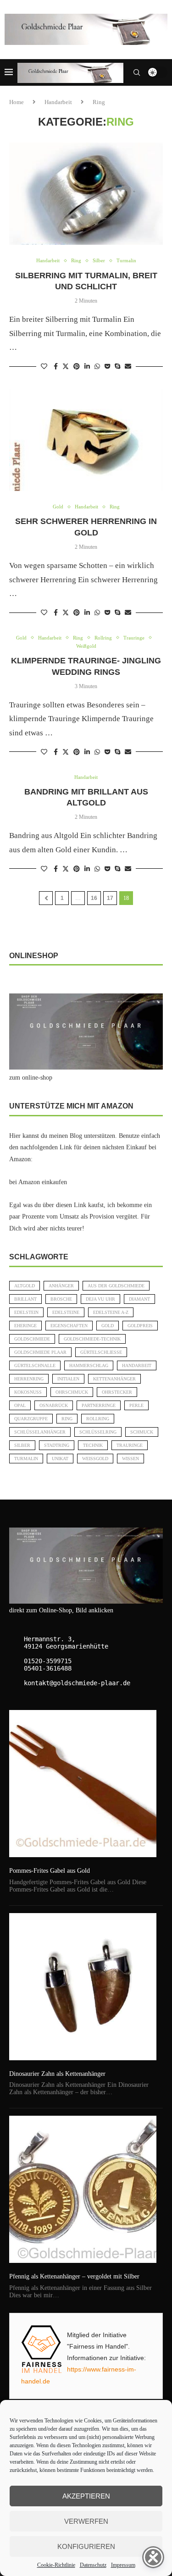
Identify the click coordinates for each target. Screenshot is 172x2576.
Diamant (139, 1299)
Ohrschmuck (72, 1392)
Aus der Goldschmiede (116, 1286)
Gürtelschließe (101, 1352)
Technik (93, 1445)
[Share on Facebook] (56, 367)
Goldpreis (140, 1326)
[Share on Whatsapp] (97, 367)
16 (94, 898)
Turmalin (26, 1459)
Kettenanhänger (114, 1379)
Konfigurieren (86, 2546)
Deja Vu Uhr (100, 1299)
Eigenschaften (69, 1326)
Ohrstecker (117, 1392)
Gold (108, 1326)
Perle (136, 1405)
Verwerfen (86, 2521)
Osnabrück (54, 1405)
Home (17, 102)
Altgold (25, 1286)
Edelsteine (66, 1312)
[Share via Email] (128, 367)
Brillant (25, 1299)
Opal (20, 1405)
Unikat (60, 1459)
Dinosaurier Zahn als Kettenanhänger (57, 2074)
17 (110, 898)
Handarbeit (58, 102)
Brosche (61, 1299)
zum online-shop (31, 1078)
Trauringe (130, 1445)
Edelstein (26, 1312)
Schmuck (142, 1432)
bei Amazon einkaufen (38, 1182)
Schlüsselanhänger (40, 1432)
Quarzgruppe (31, 1419)
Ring (67, 1419)
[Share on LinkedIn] (87, 367)
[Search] (137, 72)
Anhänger (61, 1286)
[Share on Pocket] (107, 367)
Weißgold (95, 1459)
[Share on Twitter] (66, 366)
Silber (22, 1445)
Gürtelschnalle (35, 1365)
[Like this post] (44, 367)
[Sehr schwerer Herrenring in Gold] (86, 440)
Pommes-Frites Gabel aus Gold (50, 1871)
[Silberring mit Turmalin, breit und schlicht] (86, 194)
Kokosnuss (28, 1392)
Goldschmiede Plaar (40, 1352)
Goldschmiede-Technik (92, 1339)
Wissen (130, 1459)
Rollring (98, 1419)
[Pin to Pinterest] (77, 367)
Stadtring (57, 1445)
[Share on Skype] (117, 367)
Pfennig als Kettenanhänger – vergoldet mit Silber (74, 2276)
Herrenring (29, 1379)
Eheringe (25, 1326)
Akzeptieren (86, 2496)
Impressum (123, 2565)
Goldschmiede (32, 1339)
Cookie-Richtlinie (56, 2565)
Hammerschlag (89, 1365)
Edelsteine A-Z (111, 1312)
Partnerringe (99, 1405)
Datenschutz (93, 2565)
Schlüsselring (98, 1432)
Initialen (68, 1379)
